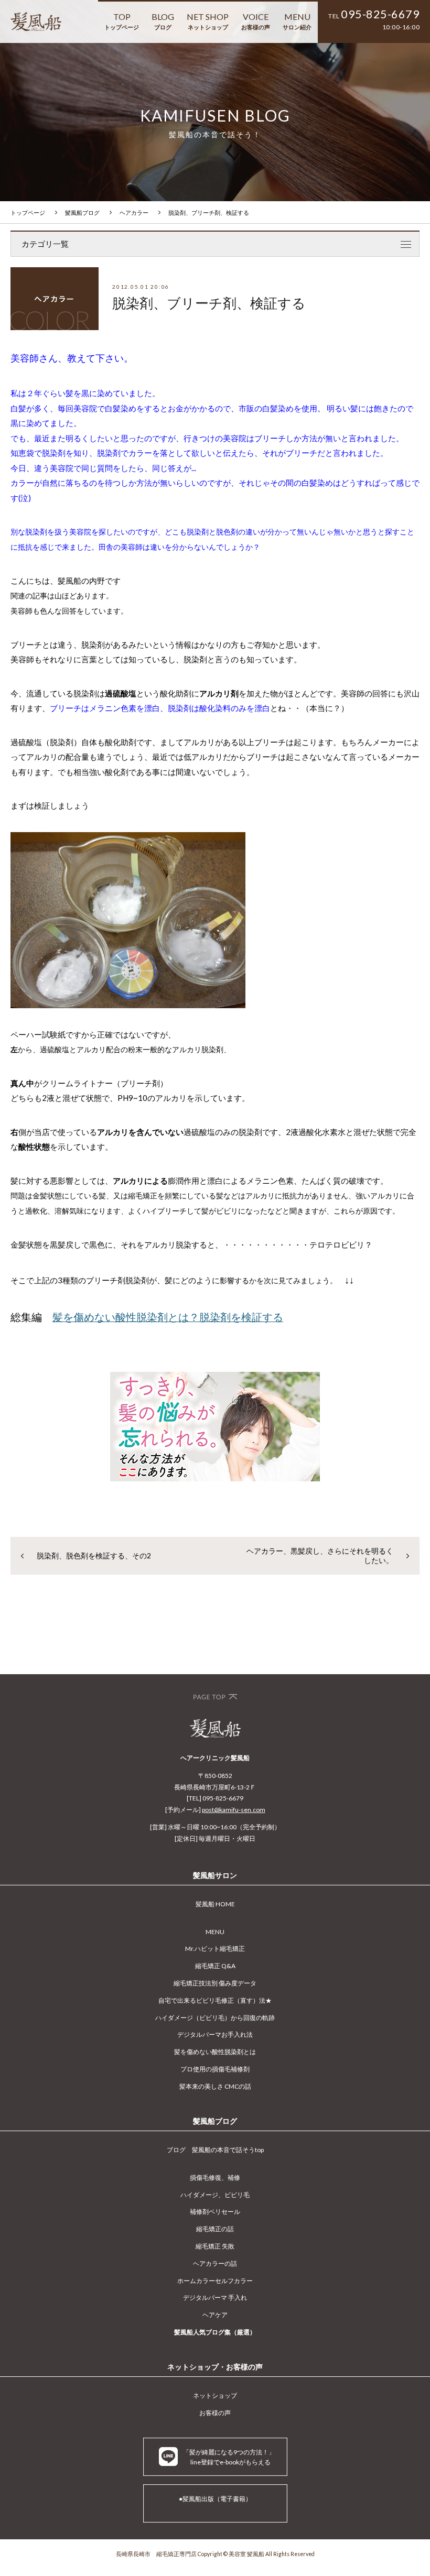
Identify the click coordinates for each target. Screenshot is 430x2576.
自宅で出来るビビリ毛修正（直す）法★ (215, 2000)
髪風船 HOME (215, 1904)
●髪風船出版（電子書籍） (215, 2499)
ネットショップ (215, 2395)
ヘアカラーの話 (215, 2263)
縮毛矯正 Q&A (215, 1966)
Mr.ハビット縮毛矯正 (215, 1949)
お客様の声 (215, 2413)
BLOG (163, 21)
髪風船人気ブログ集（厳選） (215, 2332)
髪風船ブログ (82, 212)
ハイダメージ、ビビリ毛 (215, 2195)
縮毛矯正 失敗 (215, 2246)
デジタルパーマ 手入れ (215, 2297)
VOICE (256, 21)
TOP (122, 21)
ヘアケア (215, 2315)
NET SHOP (208, 21)
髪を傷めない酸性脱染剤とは (215, 2052)
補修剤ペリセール (215, 2212)
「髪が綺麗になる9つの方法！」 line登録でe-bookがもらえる (229, 2457)
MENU (297, 21)
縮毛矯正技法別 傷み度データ (215, 1983)
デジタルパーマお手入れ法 (215, 2034)
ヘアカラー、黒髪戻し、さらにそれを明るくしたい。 (320, 1556)
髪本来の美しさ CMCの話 (215, 2086)
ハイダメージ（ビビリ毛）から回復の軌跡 (215, 2018)
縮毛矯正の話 (215, 2229)
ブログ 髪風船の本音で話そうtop (215, 2150)
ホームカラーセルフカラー (215, 2281)
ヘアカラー (134, 212)
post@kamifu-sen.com (234, 1810)
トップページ (28, 212)
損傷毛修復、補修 (215, 2177)
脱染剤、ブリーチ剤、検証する (209, 212)
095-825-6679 (380, 14)
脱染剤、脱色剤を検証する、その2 (94, 1556)
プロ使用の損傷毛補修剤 (215, 2069)
